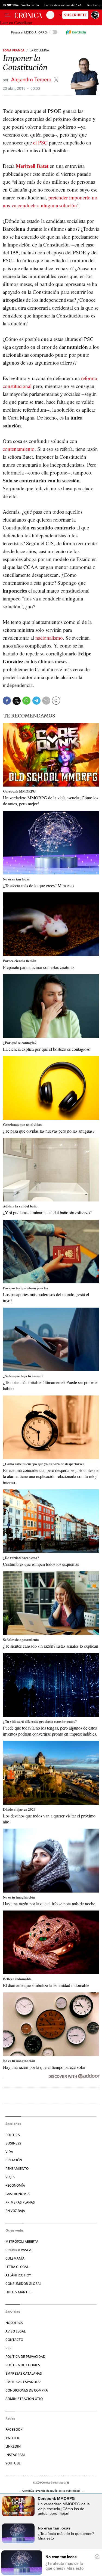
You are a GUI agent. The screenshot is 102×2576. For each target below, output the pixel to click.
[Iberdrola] (76, 32)
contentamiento (19, 449)
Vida (9, 2152)
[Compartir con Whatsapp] (26, 701)
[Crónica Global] (30, 15)
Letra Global (17, 2267)
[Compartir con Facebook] (7, 701)
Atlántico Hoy (18, 2275)
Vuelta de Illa (30, 5)
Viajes (10, 2177)
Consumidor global (23, 2284)
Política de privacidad (25, 2357)
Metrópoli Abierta (22, 2241)
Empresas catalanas (24, 2373)
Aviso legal (16, 2331)
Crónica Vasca (18, 2250)
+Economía (15, 2185)
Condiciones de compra (27, 2390)
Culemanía (15, 2258)
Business (13, 2143)
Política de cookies (23, 2365)
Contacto (14, 2340)
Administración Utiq (24, 2399)
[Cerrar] (97, 2557)
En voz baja (15, 2211)
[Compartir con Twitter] (17, 701)
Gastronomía (18, 2194)
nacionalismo (49, 638)
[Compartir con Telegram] (36, 701)
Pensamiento (17, 2169)
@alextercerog (56, 80)
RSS (8, 2348)
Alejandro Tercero (32, 80)
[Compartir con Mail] (46, 701)
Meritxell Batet (32, 166)
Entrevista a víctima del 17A (63, 5)
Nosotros (14, 2323)
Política (13, 2135)
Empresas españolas (24, 2382)
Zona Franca (14, 50)
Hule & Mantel (18, 2292)
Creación (14, 2160)
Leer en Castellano (16, 23)
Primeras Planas (20, 2202)
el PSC (40, 142)
